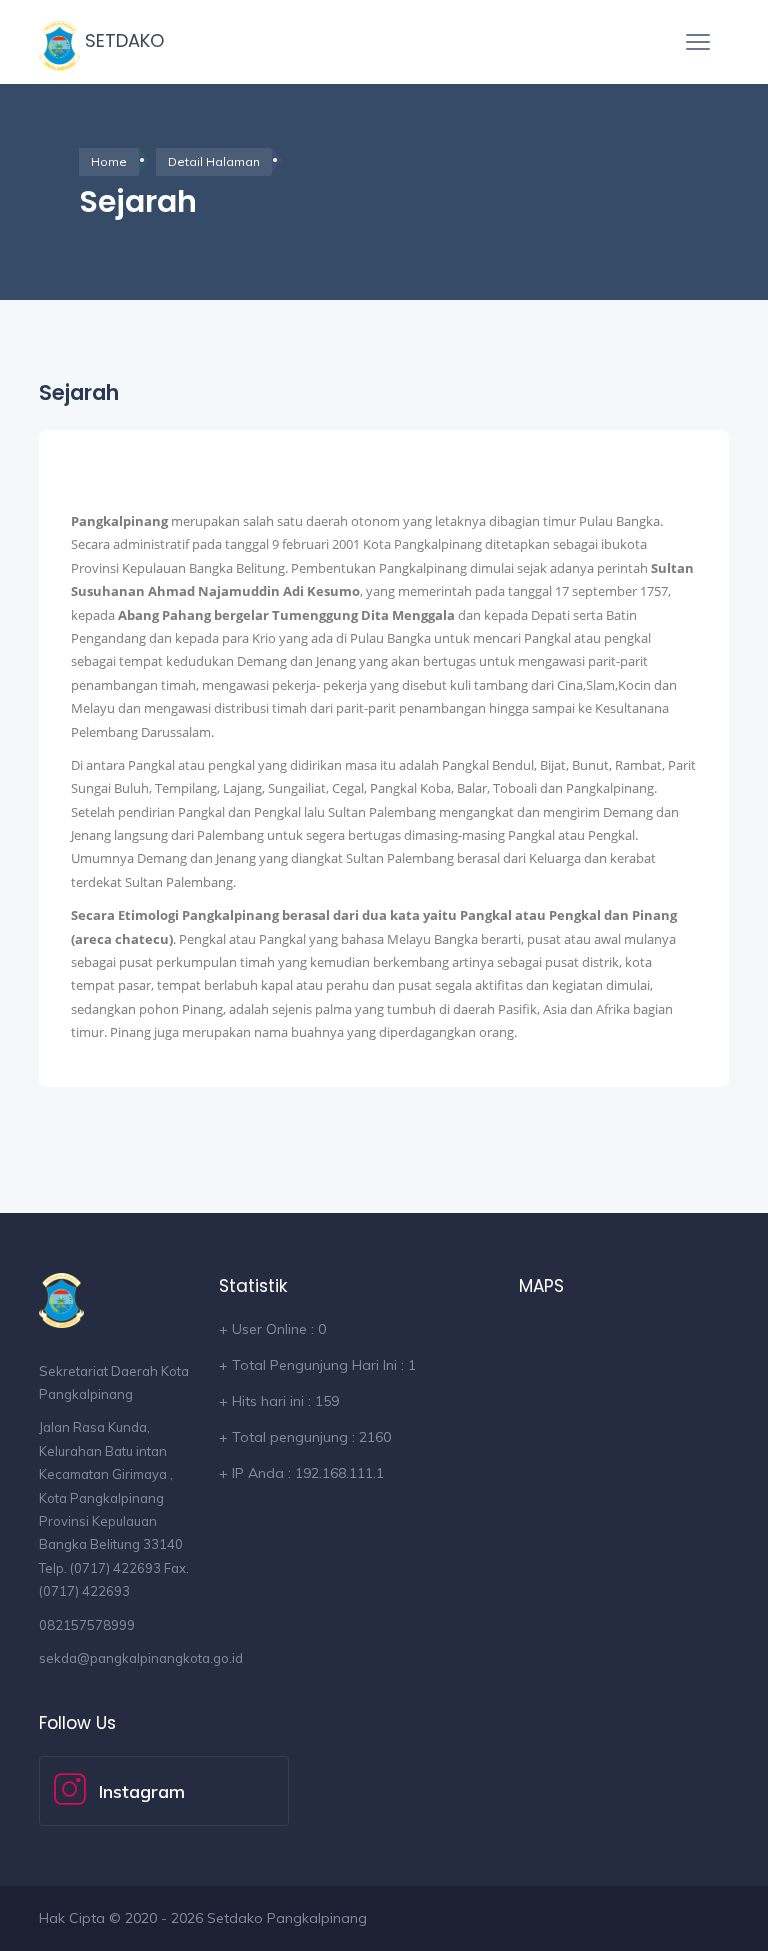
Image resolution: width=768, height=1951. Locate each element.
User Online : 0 (272, 1329)
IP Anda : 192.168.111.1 (301, 1473)
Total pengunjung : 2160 (305, 1437)
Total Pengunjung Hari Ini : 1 (317, 1365)
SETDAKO (122, 40)
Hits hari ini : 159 (279, 1401)
